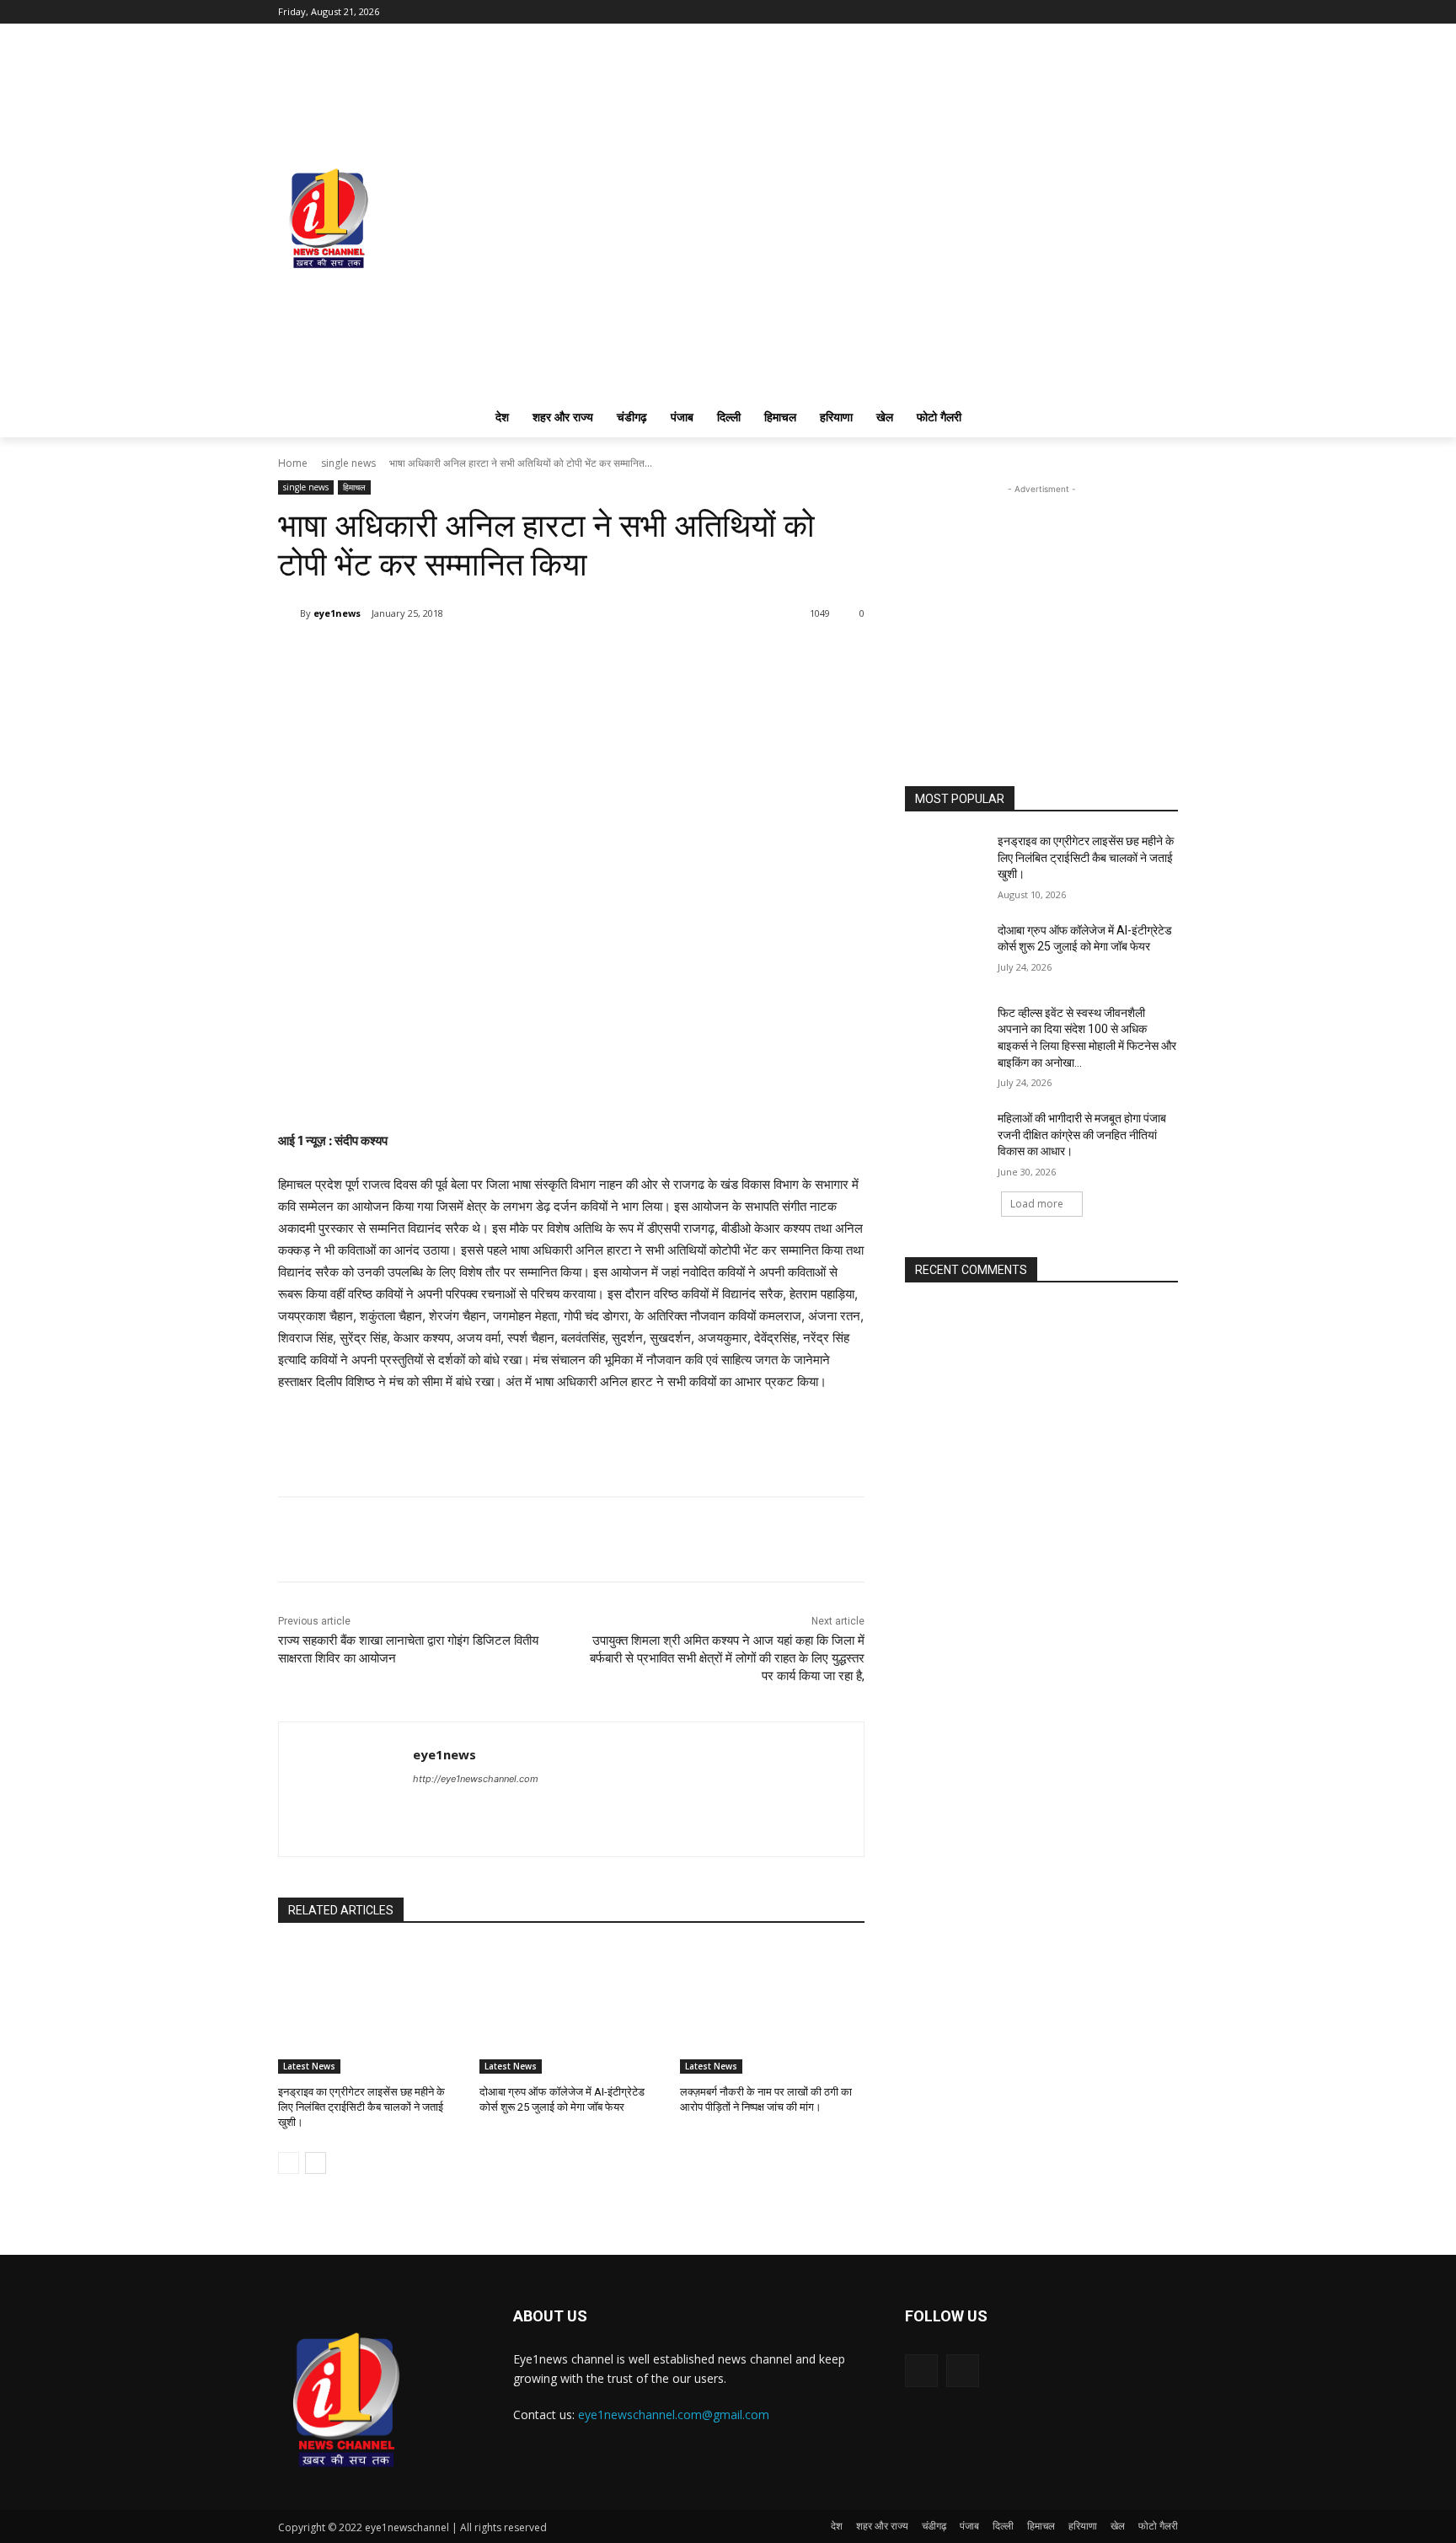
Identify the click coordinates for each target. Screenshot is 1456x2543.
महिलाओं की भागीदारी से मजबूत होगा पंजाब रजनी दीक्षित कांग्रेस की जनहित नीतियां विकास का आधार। (1082, 1135)
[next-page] (316, 2163)
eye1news (337, 613)
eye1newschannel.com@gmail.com (674, 2415)
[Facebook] (1145, 12)
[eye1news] (289, 613)
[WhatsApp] (436, 656)
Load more (1037, 1204)
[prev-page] (289, 2163)
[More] (475, 656)
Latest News (309, 2066)
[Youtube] (1168, 12)
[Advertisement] (1041, 603)
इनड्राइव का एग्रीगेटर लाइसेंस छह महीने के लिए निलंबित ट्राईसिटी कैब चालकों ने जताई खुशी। (361, 2107)
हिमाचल (354, 487)
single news (348, 463)
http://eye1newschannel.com (476, 1779)
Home (293, 463)
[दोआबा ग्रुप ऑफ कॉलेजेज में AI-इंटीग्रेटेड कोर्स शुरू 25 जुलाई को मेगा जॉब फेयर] (572, 2009)
